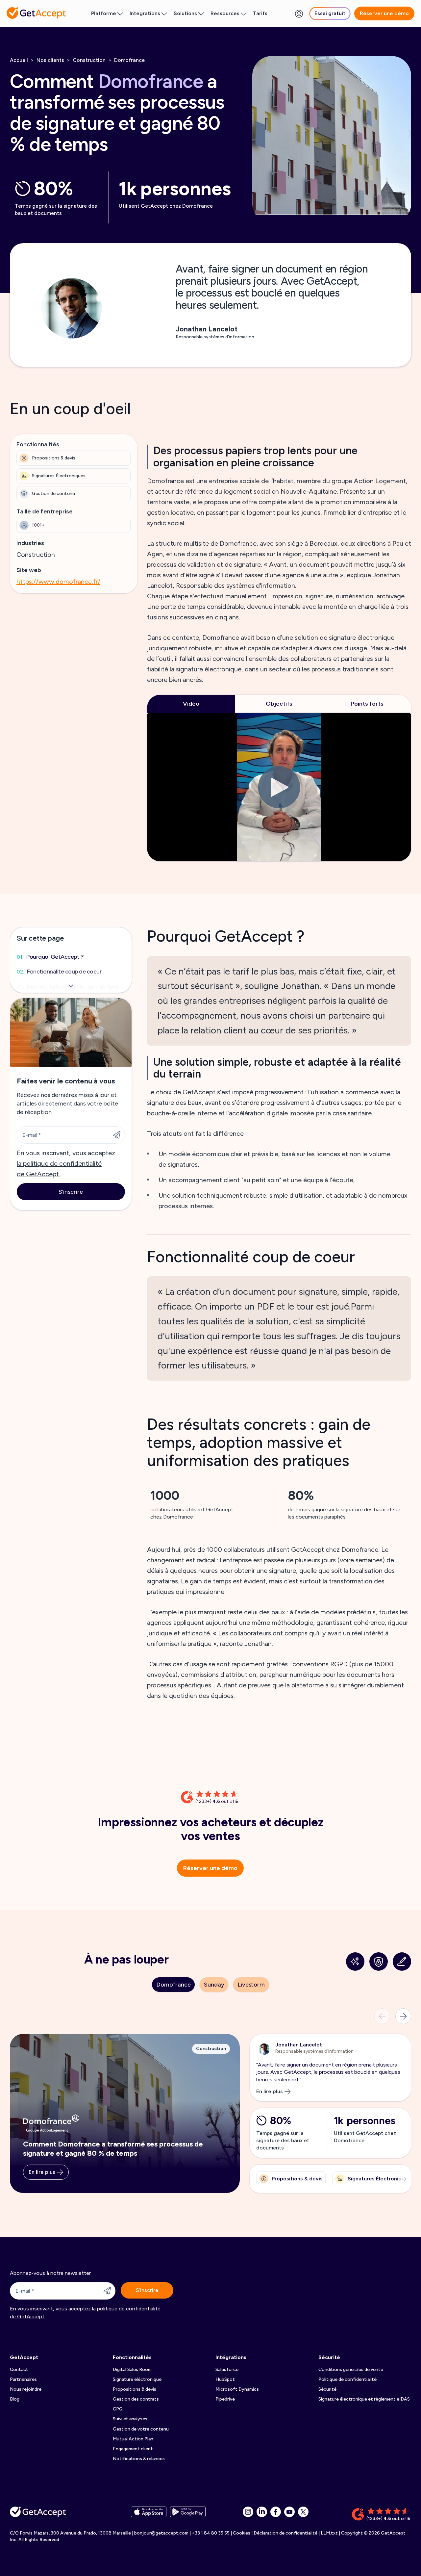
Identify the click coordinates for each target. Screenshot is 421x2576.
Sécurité (329, 2357)
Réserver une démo (384, 13)
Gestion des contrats (136, 2399)
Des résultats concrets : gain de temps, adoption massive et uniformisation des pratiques (76, 987)
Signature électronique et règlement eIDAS (364, 2399)
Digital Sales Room (132, 2369)
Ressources (225, 13)
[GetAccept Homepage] (38, 2514)
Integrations (145, 13)
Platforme (104, 13)
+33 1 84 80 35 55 (211, 2533)
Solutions (185, 13)
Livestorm (251, 1985)
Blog (15, 2399)
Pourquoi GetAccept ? (55, 957)
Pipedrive (225, 2399)
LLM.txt (329, 2533)
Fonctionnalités (132, 2357)
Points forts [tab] (367, 704)
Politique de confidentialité (347, 2379)
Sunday (214, 1985)
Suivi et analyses (130, 2419)
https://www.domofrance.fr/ (58, 582)
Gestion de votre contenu (141, 2429)
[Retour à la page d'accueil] (36, 13)
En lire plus (42, 2172)
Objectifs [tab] (279, 704)
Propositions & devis (135, 2389)
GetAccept (24, 2357)
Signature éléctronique (137, 2379)
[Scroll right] (403, 2179)
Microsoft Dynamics (237, 2389)
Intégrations (231, 2357)
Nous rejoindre (26, 2389)
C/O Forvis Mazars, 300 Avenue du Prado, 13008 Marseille (70, 2533)
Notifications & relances (139, 2459)
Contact (19, 2369)
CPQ (118, 2409)
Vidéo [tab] (191, 704)
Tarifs (260, 13)
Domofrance (129, 60)
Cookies (242, 2533)
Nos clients (50, 60)
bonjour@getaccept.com (161, 2533)
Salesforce (227, 2369)
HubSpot (225, 2379)
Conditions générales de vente (351, 2369)
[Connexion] (299, 13)
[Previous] (382, 2016)
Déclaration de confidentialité (285, 2533)
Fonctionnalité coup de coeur (64, 972)
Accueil (19, 60)
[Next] (403, 2016)
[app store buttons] (149, 2514)
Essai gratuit (330, 13)
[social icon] (248, 2512)
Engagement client (133, 2449)
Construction (89, 60)
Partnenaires (23, 2379)
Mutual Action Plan (133, 2439)
